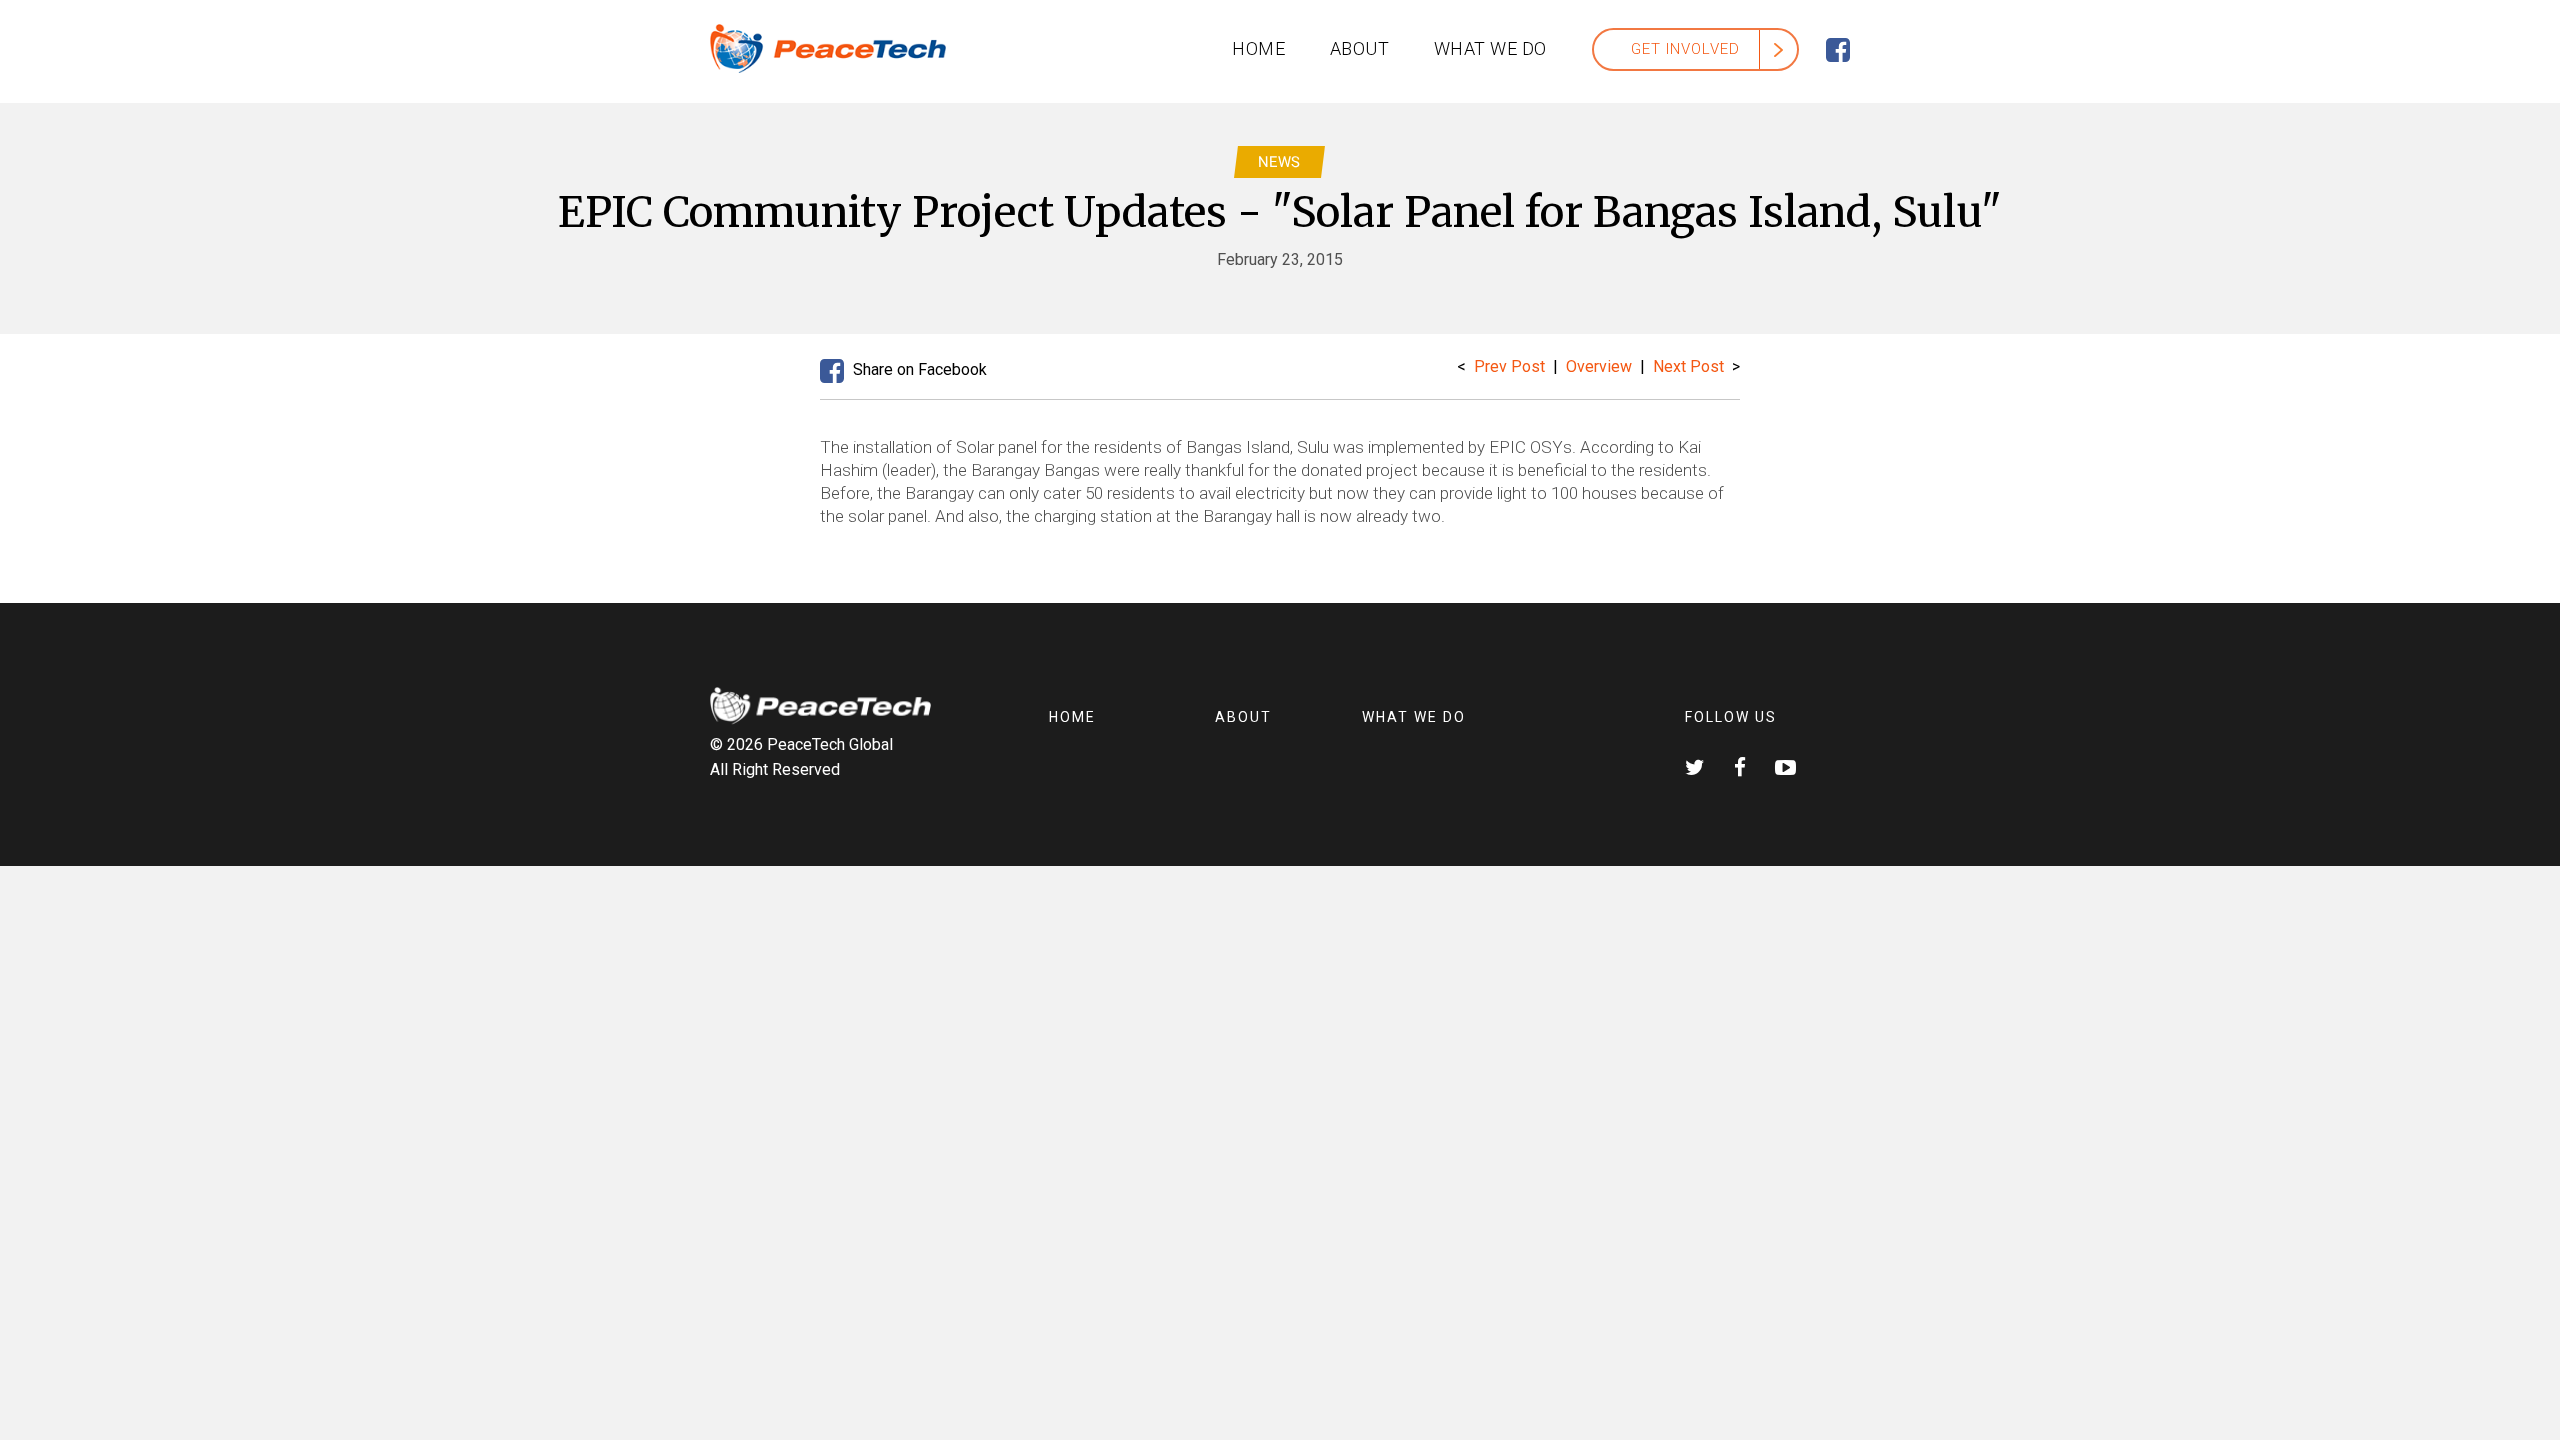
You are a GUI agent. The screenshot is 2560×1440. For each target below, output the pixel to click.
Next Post (1688, 366)
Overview (1601, 366)
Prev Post (1509, 366)
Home (1258, 48)
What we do (1490, 48)
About (1360, 48)
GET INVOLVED (1685, 49)
